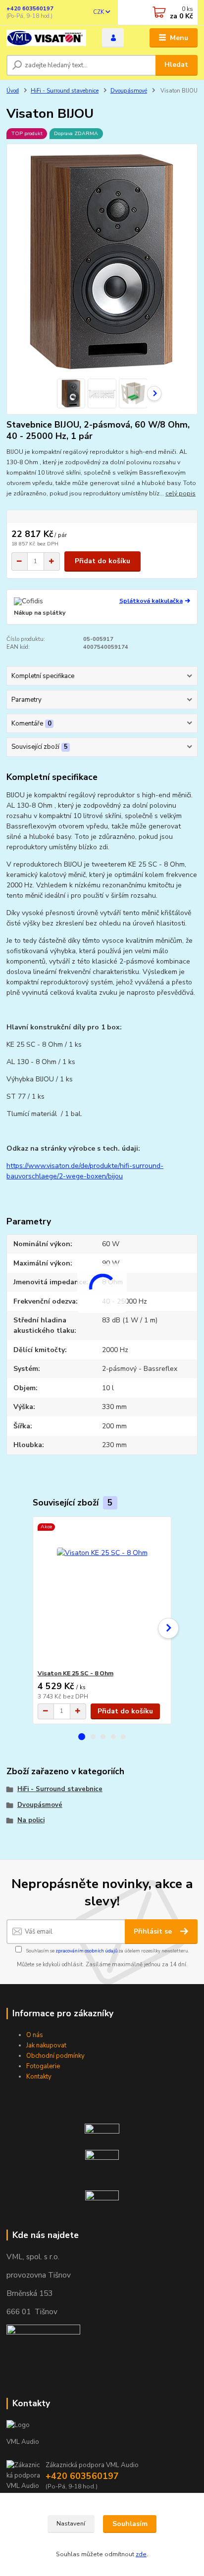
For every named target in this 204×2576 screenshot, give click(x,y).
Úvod (13, 91)
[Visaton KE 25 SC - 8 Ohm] (102, 1593)
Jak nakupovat (46, 2045)
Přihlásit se (154, 1931)
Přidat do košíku (102, 561)
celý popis (180, 493)
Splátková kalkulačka (151, 601)
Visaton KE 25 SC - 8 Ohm (76, 1673)
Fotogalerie (43, 2066)
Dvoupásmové (129, 91)
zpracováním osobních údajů (86, 1951)
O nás (35, 2035)
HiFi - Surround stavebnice (65, 91)
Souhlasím (130, 2524)
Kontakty (39, 2077)
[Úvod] (46, 38)
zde (141, 2554)
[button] (82, 1737)
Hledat (176, 65)
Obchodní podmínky (55, 2056)
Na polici (31, 1820)
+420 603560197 (30, 9)
